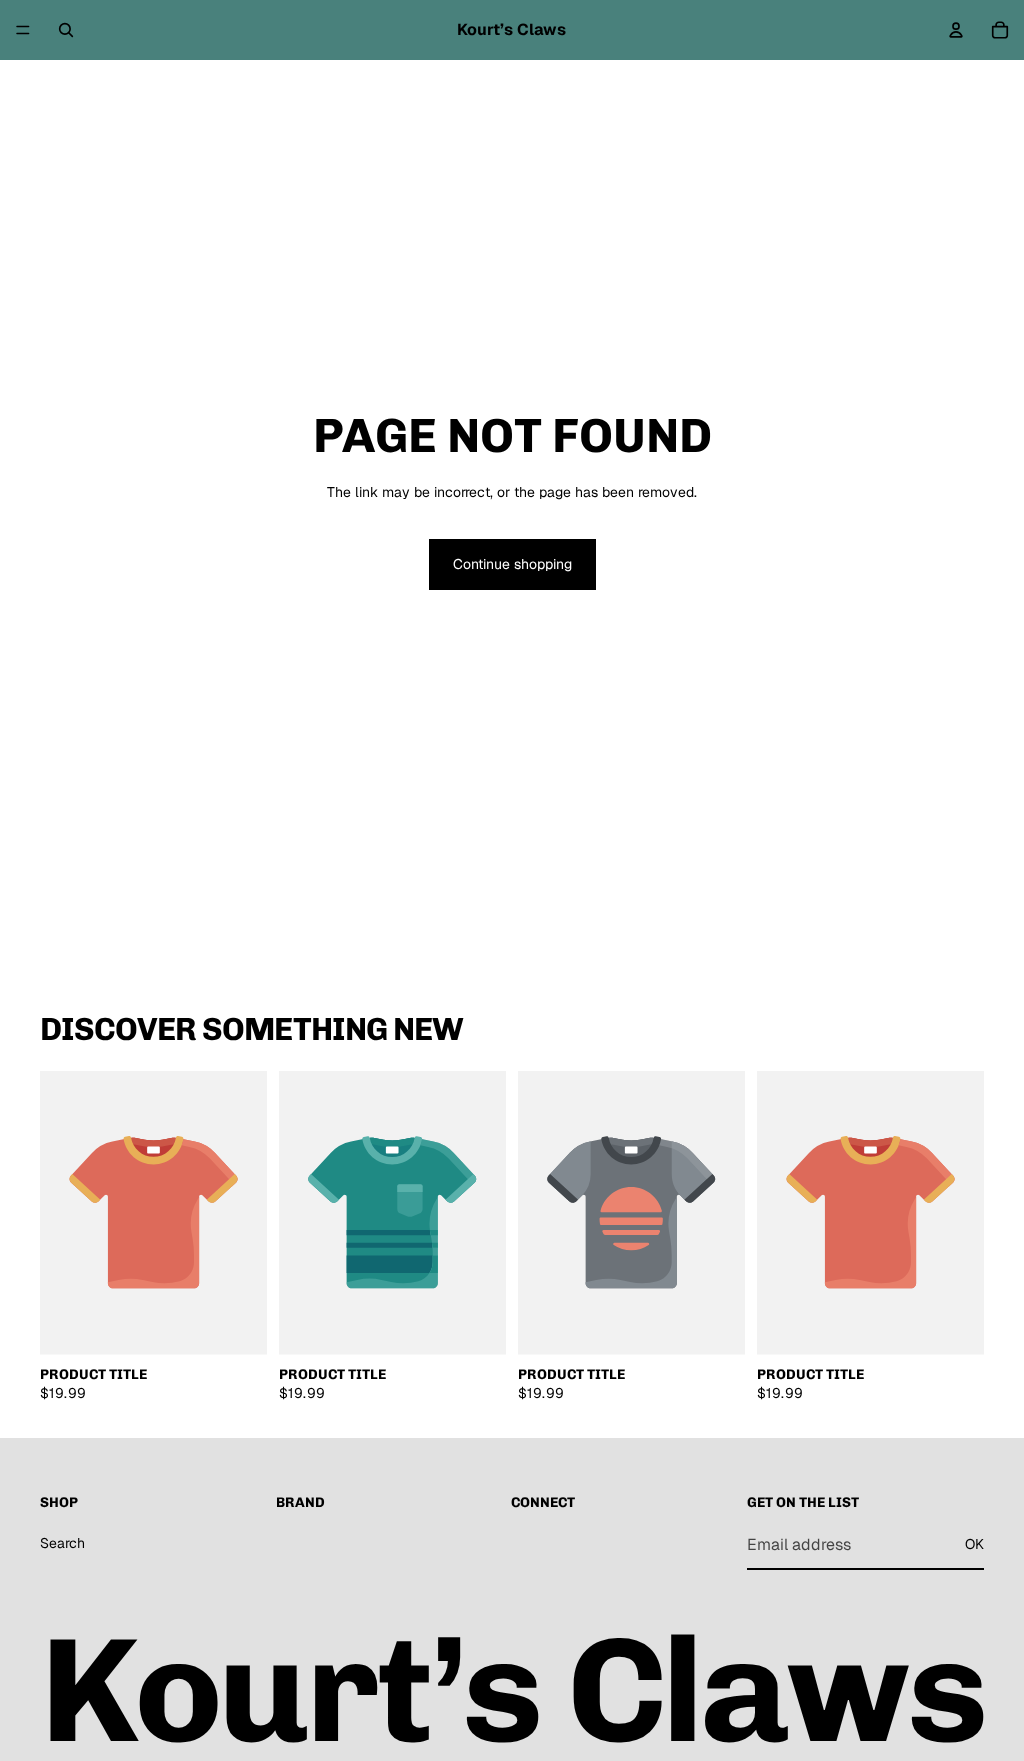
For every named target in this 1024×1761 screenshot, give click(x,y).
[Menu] (23, 30)
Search (62, 1543)
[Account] (956, 30)
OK (974, 1544)
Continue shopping (512, 564)
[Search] (66, 30)
